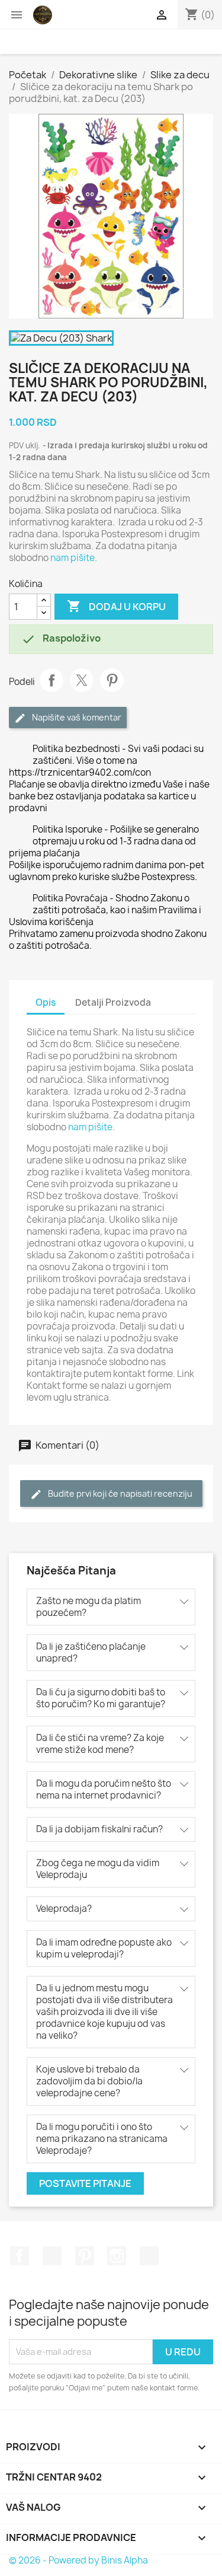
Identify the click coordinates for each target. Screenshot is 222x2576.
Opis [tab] (46, 1002)
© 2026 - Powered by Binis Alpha (78, 2560)
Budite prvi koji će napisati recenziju (119, 1493)
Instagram (117, 2256)
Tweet (82, 680)
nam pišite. (74, 558)
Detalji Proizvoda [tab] (113, 1002)
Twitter (52, 2256)
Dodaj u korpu (116, 606)
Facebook (20, 2256)
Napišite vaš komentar (76, 717)
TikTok (149, 2256)
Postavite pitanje (85, 2183)
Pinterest (112, 680)
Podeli (52, 680)
